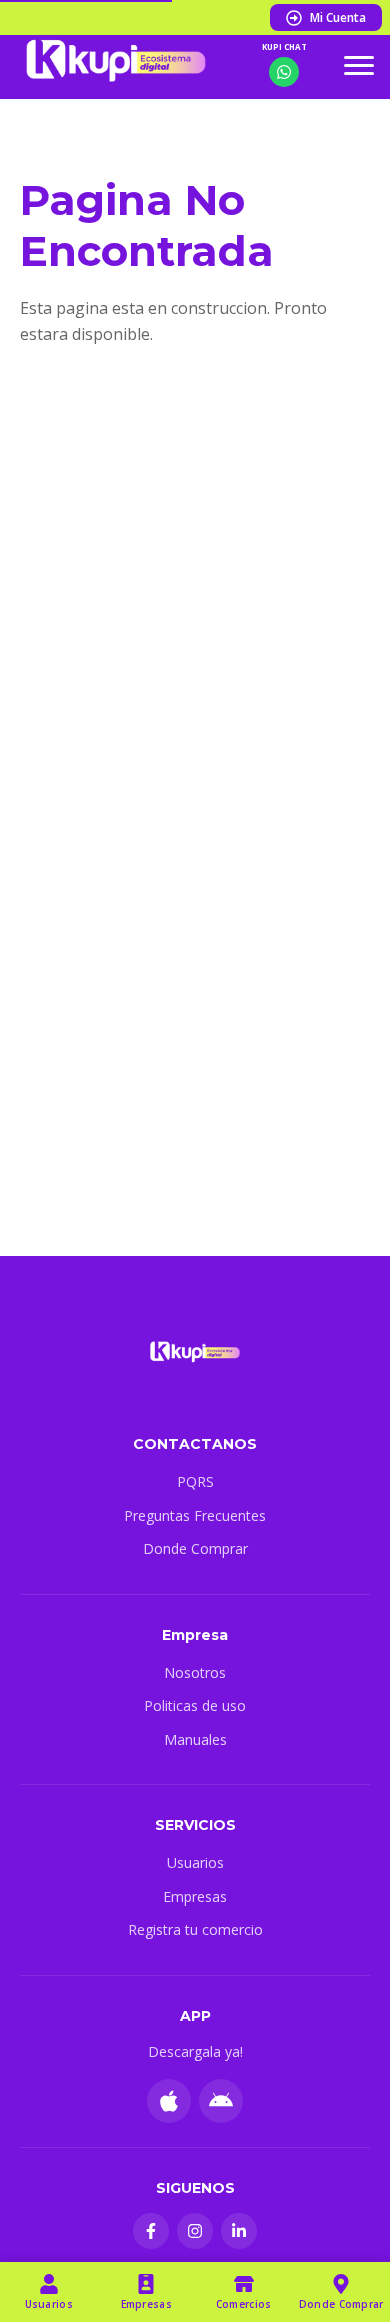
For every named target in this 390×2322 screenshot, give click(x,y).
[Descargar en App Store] (169, 2101)
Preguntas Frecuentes (195, 1515)
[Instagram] (195, 2231)
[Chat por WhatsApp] (284, 72)
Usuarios (195, 1862)
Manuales (195, 1739)
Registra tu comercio (195, 1929)
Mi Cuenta (338, 17)
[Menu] (359, 65)
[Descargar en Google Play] (221, 2101)
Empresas (195, 1896)
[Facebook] (151, 2231)
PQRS (195, 1481)
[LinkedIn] (239, 2231)
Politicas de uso (195, 1705)
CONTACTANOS (195, 1444)
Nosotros (195, 1672)
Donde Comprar (195, 1548)
